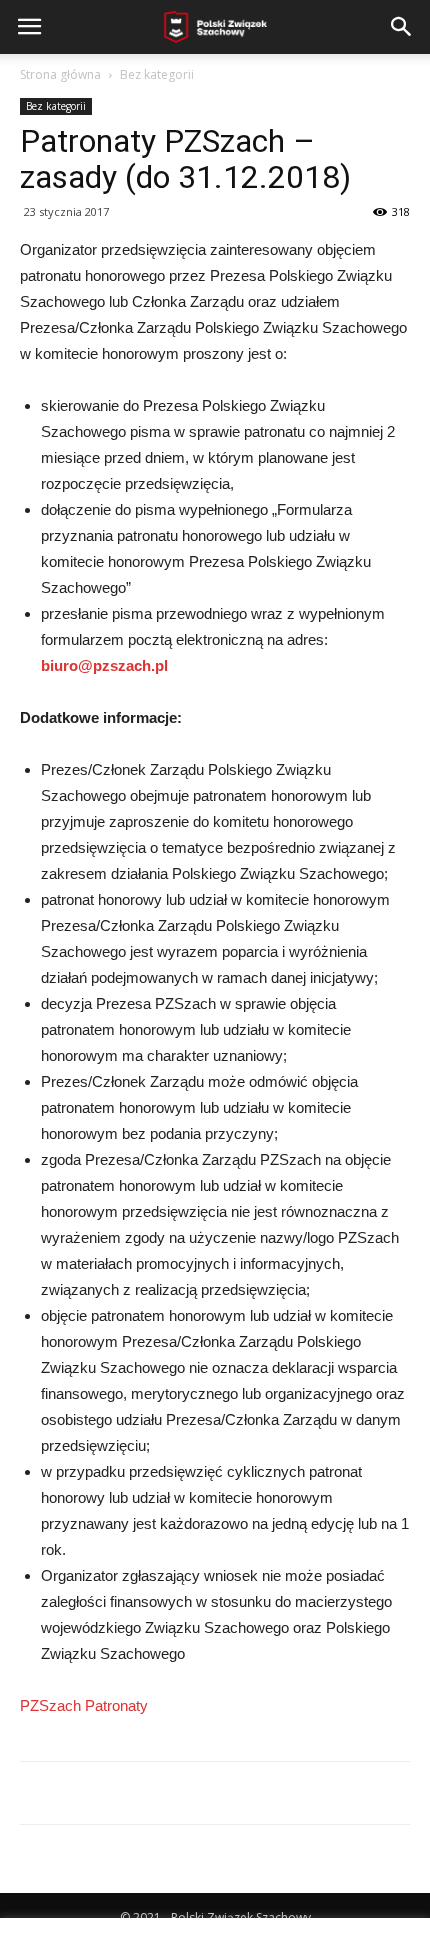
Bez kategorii (157, 74)
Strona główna (60, 74)
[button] (402, 27)
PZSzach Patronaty (84, 1705)
